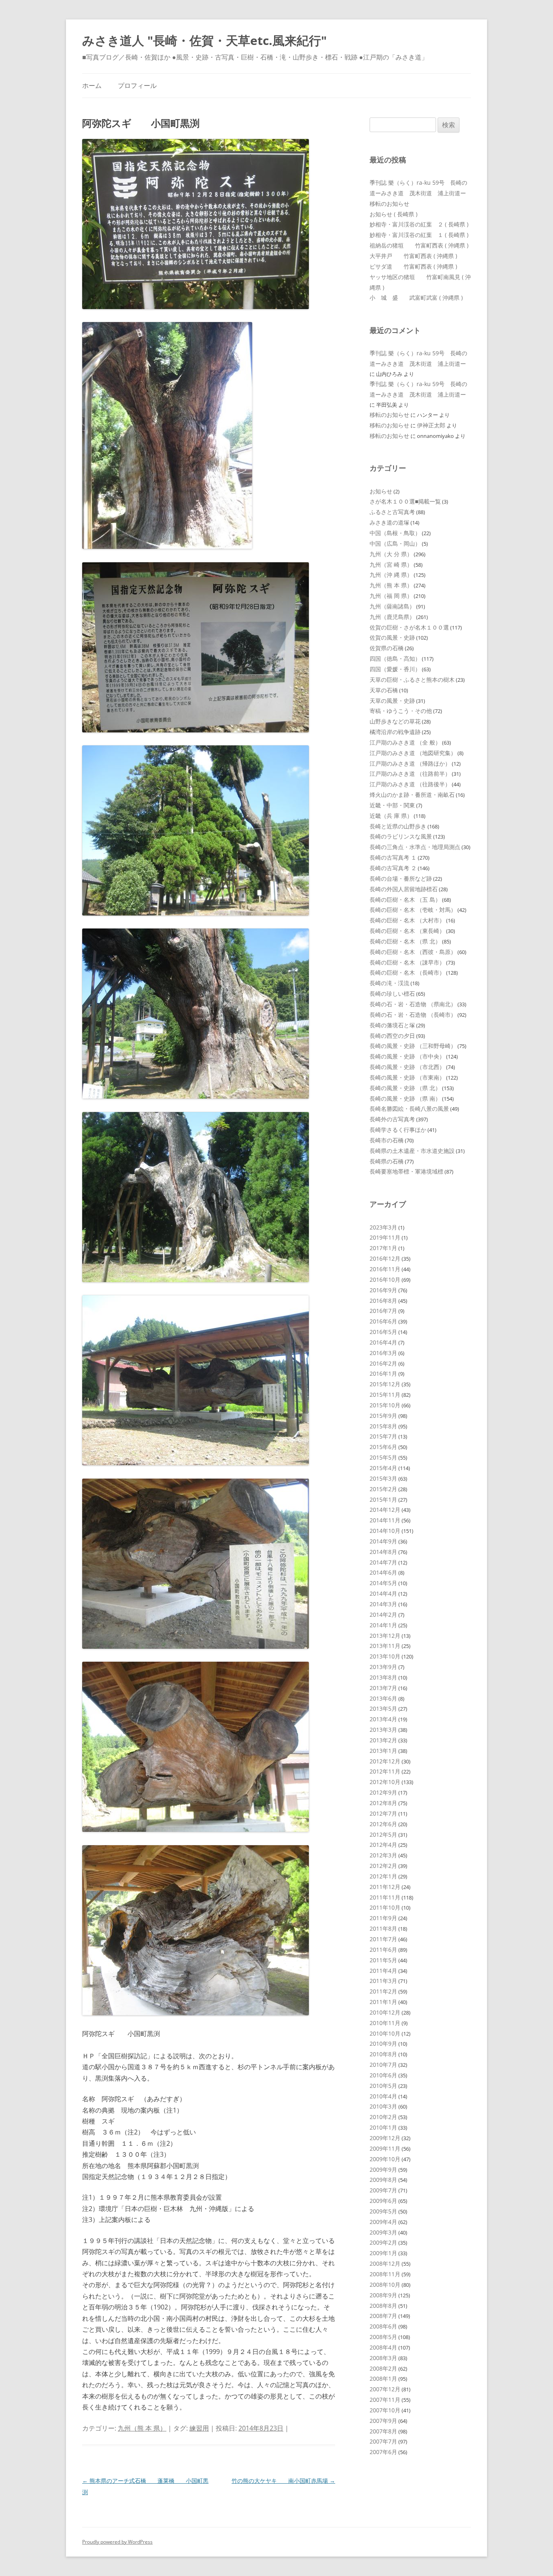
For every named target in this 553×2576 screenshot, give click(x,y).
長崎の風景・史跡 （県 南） (405, 1098)
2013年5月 (383, 1708)
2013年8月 (383, 1677)
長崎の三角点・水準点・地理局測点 (415, 847)
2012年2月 (383, 1866)
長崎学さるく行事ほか (398, 1130)
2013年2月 (383, 1740)
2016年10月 (385, 1279)
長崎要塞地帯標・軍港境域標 (406, 1171)
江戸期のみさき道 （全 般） (405, 742)
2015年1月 (383, 1499)
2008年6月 (383, 2326)
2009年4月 (383, 2222)
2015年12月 (385, 1384)
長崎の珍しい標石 (392, 993)
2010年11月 (385, 2023)
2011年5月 (383, 1960)
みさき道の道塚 (389, 522)
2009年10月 (385, 2159)
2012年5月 (383, 1834)
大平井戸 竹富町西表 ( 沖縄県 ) (413, 256)
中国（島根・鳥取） (395, 533)
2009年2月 (383, 2242)
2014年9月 (383, 1541)
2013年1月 (383, 1751)
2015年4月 (383, 1468)
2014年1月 (383, 1625)
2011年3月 (383, 1981)
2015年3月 (383, 1478)
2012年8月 (383, 1803)
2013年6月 (383, 1698)
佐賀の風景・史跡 (392, 637)
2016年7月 (383, 1311)
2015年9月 (383, 1416)
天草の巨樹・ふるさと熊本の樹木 (412, 680)
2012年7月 (383, 1813)
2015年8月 (383, 1426)
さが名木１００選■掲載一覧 (405, 501)
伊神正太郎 (431, 425)
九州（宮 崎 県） (391, 565)
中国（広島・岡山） (395, 543)
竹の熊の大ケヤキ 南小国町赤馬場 (283, 2481)
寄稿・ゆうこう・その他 (401, 711)
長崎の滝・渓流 (389, 983)
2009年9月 (383, 2169)
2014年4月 (383, 1593)
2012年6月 (383, 1824)
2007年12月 (385, 2389)
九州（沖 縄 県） (391, 575)
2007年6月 (383, 2452)
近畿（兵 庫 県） (391, 816)
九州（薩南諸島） (392, 606)
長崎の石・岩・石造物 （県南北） (413, 1004)
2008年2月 (383, 2368)
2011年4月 (383, 1971)
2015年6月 (383, 1447)
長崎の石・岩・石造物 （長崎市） (413, 1015)
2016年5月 (383, 1332)
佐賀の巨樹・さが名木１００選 (409, 627)
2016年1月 (383, 1373)
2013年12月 (385, 1636)
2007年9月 (383, 2421)
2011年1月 (383, 2002)
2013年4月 (383, 1719)
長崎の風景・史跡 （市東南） (407, 1077)
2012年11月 (385, 1771)
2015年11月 (385, 1395)
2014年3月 (383, 1604)
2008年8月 (383, 2306)
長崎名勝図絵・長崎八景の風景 (409, 1109)
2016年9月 (383, 1290)
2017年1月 (383, 1248)
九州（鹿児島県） (392, 617)
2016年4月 (383, 1342)
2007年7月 (383, 2441)
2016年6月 (383, 1321)
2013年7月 (383, 1688)
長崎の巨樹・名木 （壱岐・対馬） (413, 910)
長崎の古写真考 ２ (393, 868)
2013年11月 (385, 1646)
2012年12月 (385, 1761)
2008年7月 (383, 2316)
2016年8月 (383, 1301)
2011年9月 (383, 1918)
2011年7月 (383, 1939)
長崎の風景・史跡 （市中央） (407, 1056)
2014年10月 (385, 1531)
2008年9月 (383, 2295)
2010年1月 (383, 2127)
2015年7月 (383, 1436)
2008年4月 (383, 2347)
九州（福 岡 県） (391, 596)
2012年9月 (383, 1792)
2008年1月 (383, 2379)
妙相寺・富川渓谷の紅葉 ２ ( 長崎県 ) (419, 224)
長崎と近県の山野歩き (398, 826)
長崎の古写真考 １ (393, 857)
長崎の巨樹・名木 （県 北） (405, 941)
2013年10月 (385, 1656)
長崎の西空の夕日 (392, 1036)
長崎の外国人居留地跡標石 (404, 889)
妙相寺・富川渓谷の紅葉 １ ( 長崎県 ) (419, 235)
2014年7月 (383, 1562)
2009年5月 (383, 2211)
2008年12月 (385, 2263)
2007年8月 (383, 2431)
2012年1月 (383, 1876)
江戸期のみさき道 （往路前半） (410, 774)
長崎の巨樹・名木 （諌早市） (407, 962)
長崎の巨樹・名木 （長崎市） (407, 972)
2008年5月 (383, 2337)
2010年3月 (383, 2106)
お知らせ (381, 491)
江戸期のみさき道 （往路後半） (410, 784)
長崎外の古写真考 (392, 1119)
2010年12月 (385, 2012)
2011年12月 (385, 1887)
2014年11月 (385, 1520)
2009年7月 (383, 2190)
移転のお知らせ (389, 204)
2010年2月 (383, 2117)
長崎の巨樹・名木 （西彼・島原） (413, 952)
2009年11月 (385, 2148)
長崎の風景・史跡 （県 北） (405, 1088)
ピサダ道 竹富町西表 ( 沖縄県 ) (413, 266)
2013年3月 (383, 1730)
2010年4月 (383, 2096)
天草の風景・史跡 (392, 701)
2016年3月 (383, 1353)
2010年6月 (383, 2075)
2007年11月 (385, 2400)
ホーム (92, 85)
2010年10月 (385, 2033)
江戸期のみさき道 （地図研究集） (413, 753)
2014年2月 (383, 1615)
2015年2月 (383, 1489)
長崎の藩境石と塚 (392, 1025)
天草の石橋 (384, 690)
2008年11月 (385, 2274)
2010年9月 (383, 2044)
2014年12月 (385, 1510)
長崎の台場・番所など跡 (401, 878)
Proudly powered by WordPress (117, 2542)
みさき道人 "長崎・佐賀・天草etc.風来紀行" (204, 40)
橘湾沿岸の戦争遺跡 (395, 732)
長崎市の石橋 (387, 1140)
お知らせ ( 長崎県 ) (393, 214)
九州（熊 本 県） (142, 2428)
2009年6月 (383, 2201)
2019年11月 (385, 1237)
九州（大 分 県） (391, 554)
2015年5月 (383, 1457)
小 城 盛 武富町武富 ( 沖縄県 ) (416, 298)
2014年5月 (383, 1583)
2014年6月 (383, 1572)
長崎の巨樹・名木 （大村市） (407, 920)
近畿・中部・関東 (392, 805)
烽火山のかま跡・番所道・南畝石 (412, 795)
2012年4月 (383, 1845)
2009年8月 (383, 2180)
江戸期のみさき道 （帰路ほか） (410, 763)
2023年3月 (383, 1227)
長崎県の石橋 (387, 1161)
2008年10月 (385, 2285)
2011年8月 (383, 1928)
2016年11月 (385, 1269)
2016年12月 (385, 1258)
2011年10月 (385, 1907)
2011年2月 (383, 1991)
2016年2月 (383, 1363)
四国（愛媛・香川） (395, 669)
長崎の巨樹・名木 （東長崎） (407, 931)
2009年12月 (385, 2138)
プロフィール (137, 85)
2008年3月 (383, 2358)
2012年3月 (383, 1855)
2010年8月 (383, 2054)
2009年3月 (383, 2232)
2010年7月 (383, 2065)
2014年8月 (383, 1552)
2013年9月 (383, 1667)
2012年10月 (385, 1782)
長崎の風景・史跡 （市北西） (407, 1067)
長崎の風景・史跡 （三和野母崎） (413, 1046)
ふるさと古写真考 (392, 512)
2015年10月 (385, 1405)
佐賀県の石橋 (387, 648)
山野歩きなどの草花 (395, 721)
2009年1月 (383, 2253)
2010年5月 (383, 2086)
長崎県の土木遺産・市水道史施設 (412, 1151)
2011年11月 (385, 1897)
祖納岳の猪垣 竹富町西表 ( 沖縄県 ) (419, 245)
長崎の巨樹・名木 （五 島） (405, 900)
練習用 (199, 2428)
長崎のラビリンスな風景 (401, 836)
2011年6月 (383, 1950)
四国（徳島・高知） (395, 658)
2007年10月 (385, 2410)
